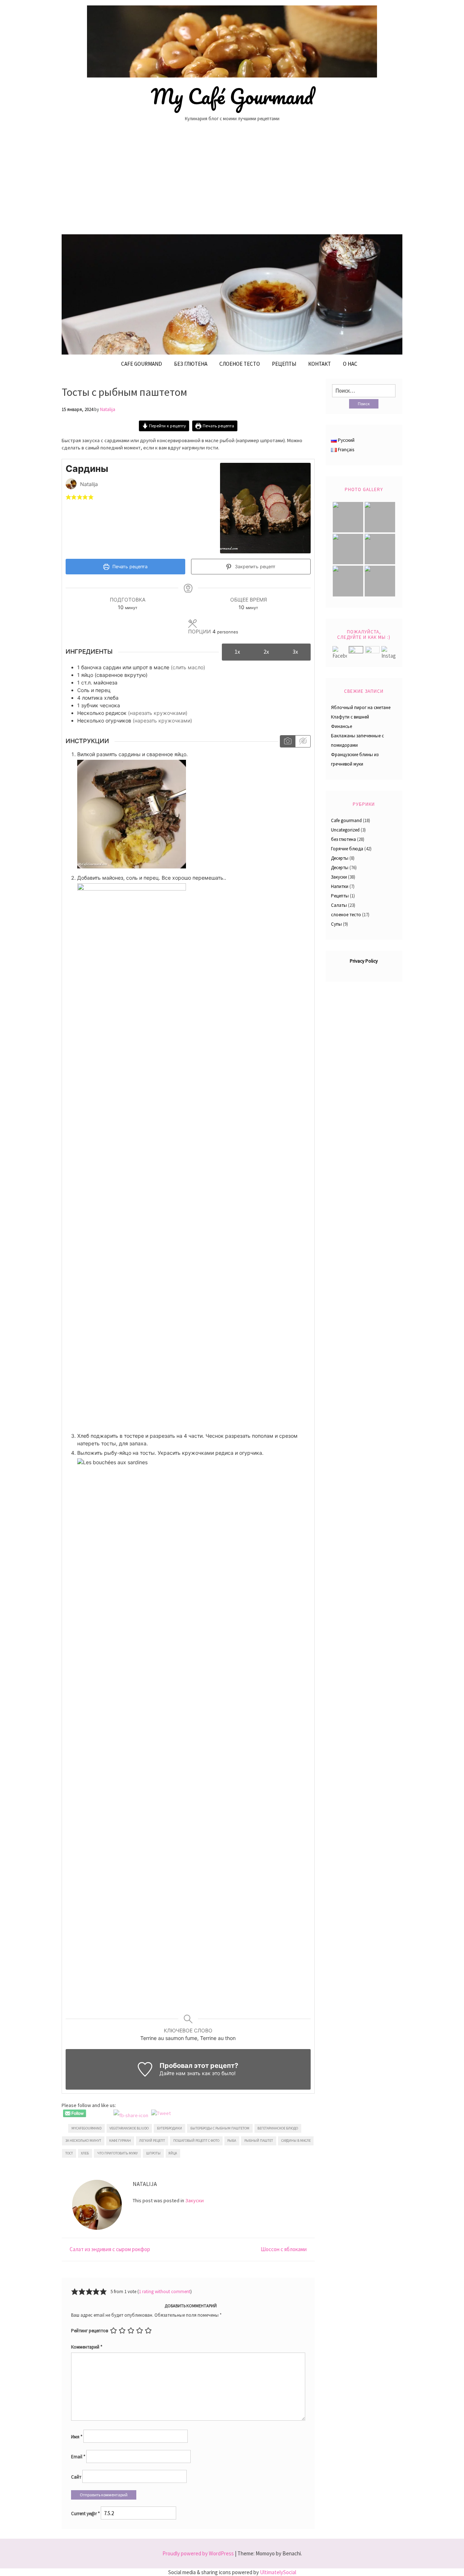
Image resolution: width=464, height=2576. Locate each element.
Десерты (340, 858)
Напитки (340, 886)
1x (237, 652)
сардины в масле (296, 2141)
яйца (173, 2153)
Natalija (108, 409)
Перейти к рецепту (167, 426)
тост (69, 2153)
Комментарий (87, 2347)
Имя (77, 2437)
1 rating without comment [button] (165, 2292)
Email (78, 2457)
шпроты (153, 2153)
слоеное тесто (346, 915)
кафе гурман (120, 2141)
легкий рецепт (152, 2141)
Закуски (194, 2200)
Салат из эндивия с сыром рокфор (110, 2249)
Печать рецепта (218, 426)
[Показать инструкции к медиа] (288, 741)
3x (295, 652)
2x (266, 652)
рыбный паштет (259, 2141)
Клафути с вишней (350, 717)
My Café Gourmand (232, 96)
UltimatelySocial (278, 2572)
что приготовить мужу (117, 2153)
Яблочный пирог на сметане (361, 707)
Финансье (341, 726)
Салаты (339, 905)
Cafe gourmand (142, 364)
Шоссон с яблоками (284, 2249)
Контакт (320, 364)
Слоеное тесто (240, 364)
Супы (336, 924)
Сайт (76, 2477)
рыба (232, 2141)
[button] (68, 497)
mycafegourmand (86, 2128)
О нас (350, 364)
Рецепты (284, 364)
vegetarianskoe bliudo (129, 2128)
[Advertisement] (232, 181)
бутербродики (169, 2128)
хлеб (85, 2153)
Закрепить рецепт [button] (254, 567)
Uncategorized (345, 830)
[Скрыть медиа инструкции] (303, 741)
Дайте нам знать (180, 2073)
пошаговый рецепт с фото (196, 2141)
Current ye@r (85, 2514)
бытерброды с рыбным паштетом (220, 2128)
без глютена (191, 364)
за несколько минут (83, 2141)
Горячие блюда (347, 849)
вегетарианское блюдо (278, 2128)
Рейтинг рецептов (90, 2331)
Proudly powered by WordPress (198, 2553)
